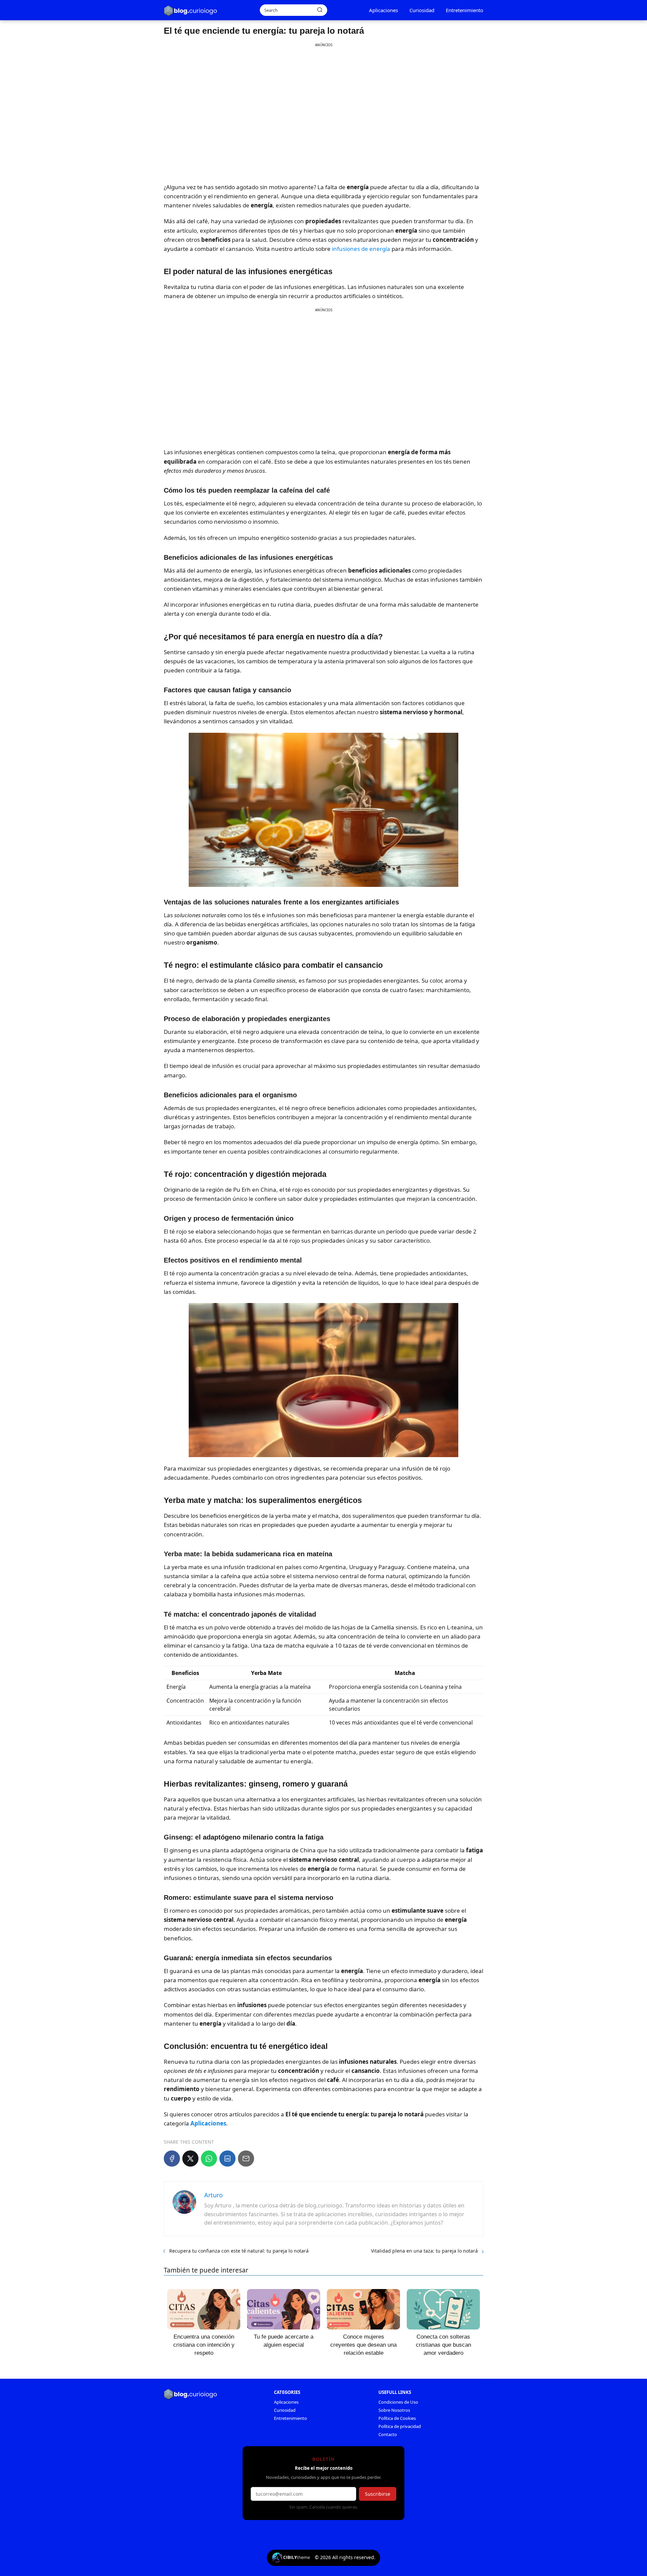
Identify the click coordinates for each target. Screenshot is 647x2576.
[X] (190, 2159)
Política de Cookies (397, 2418)
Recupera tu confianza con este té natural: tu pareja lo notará (239, 2251)
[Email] (246, 2159)
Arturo (213, 2195)
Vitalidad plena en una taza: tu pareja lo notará (424, 2251)
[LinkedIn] (227, 2159)
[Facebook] (172, 2159)
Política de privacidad (400, 2426)
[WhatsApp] (209, 2159)
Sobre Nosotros (394, 2410)
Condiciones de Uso (398, 2402)
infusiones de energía (361, 249)
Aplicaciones (383, 10)
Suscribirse (378, 2494)
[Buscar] (320, 10)
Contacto (388, 2434)
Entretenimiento (465, 10)
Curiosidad (422, 10)
